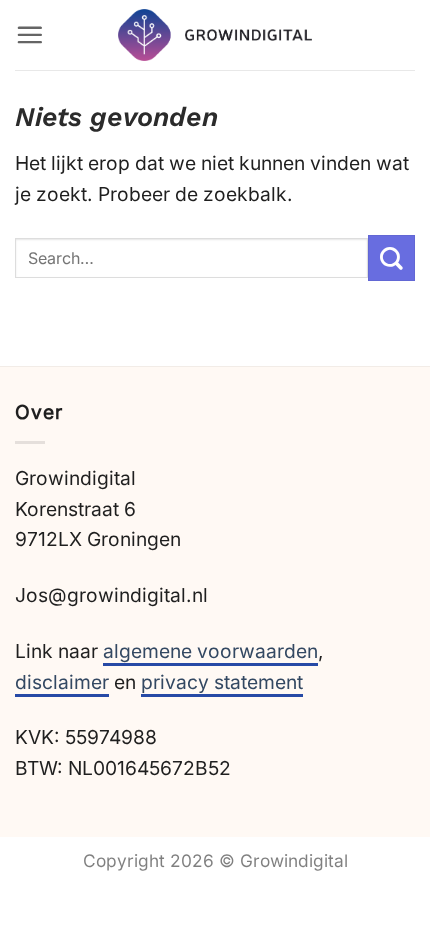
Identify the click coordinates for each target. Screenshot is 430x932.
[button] (29, 34)
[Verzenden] (391, 258)
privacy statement (222, 682)
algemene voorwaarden (210, 651)
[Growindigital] (215, 35)
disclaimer (62, 682)
